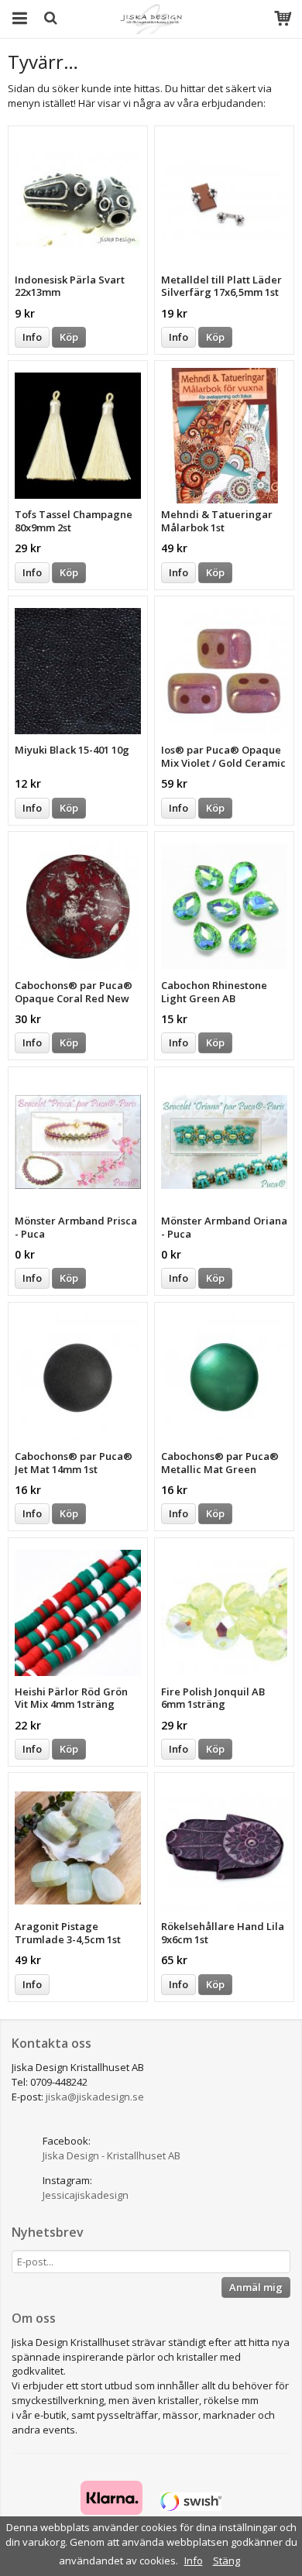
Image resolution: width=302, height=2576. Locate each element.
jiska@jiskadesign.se (95, 2097)
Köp (69, 337)
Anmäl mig (256, 2287)
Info (32, 337)
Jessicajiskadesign (86, 2195)
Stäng (226, 2561)
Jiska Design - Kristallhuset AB (112, 2155)
